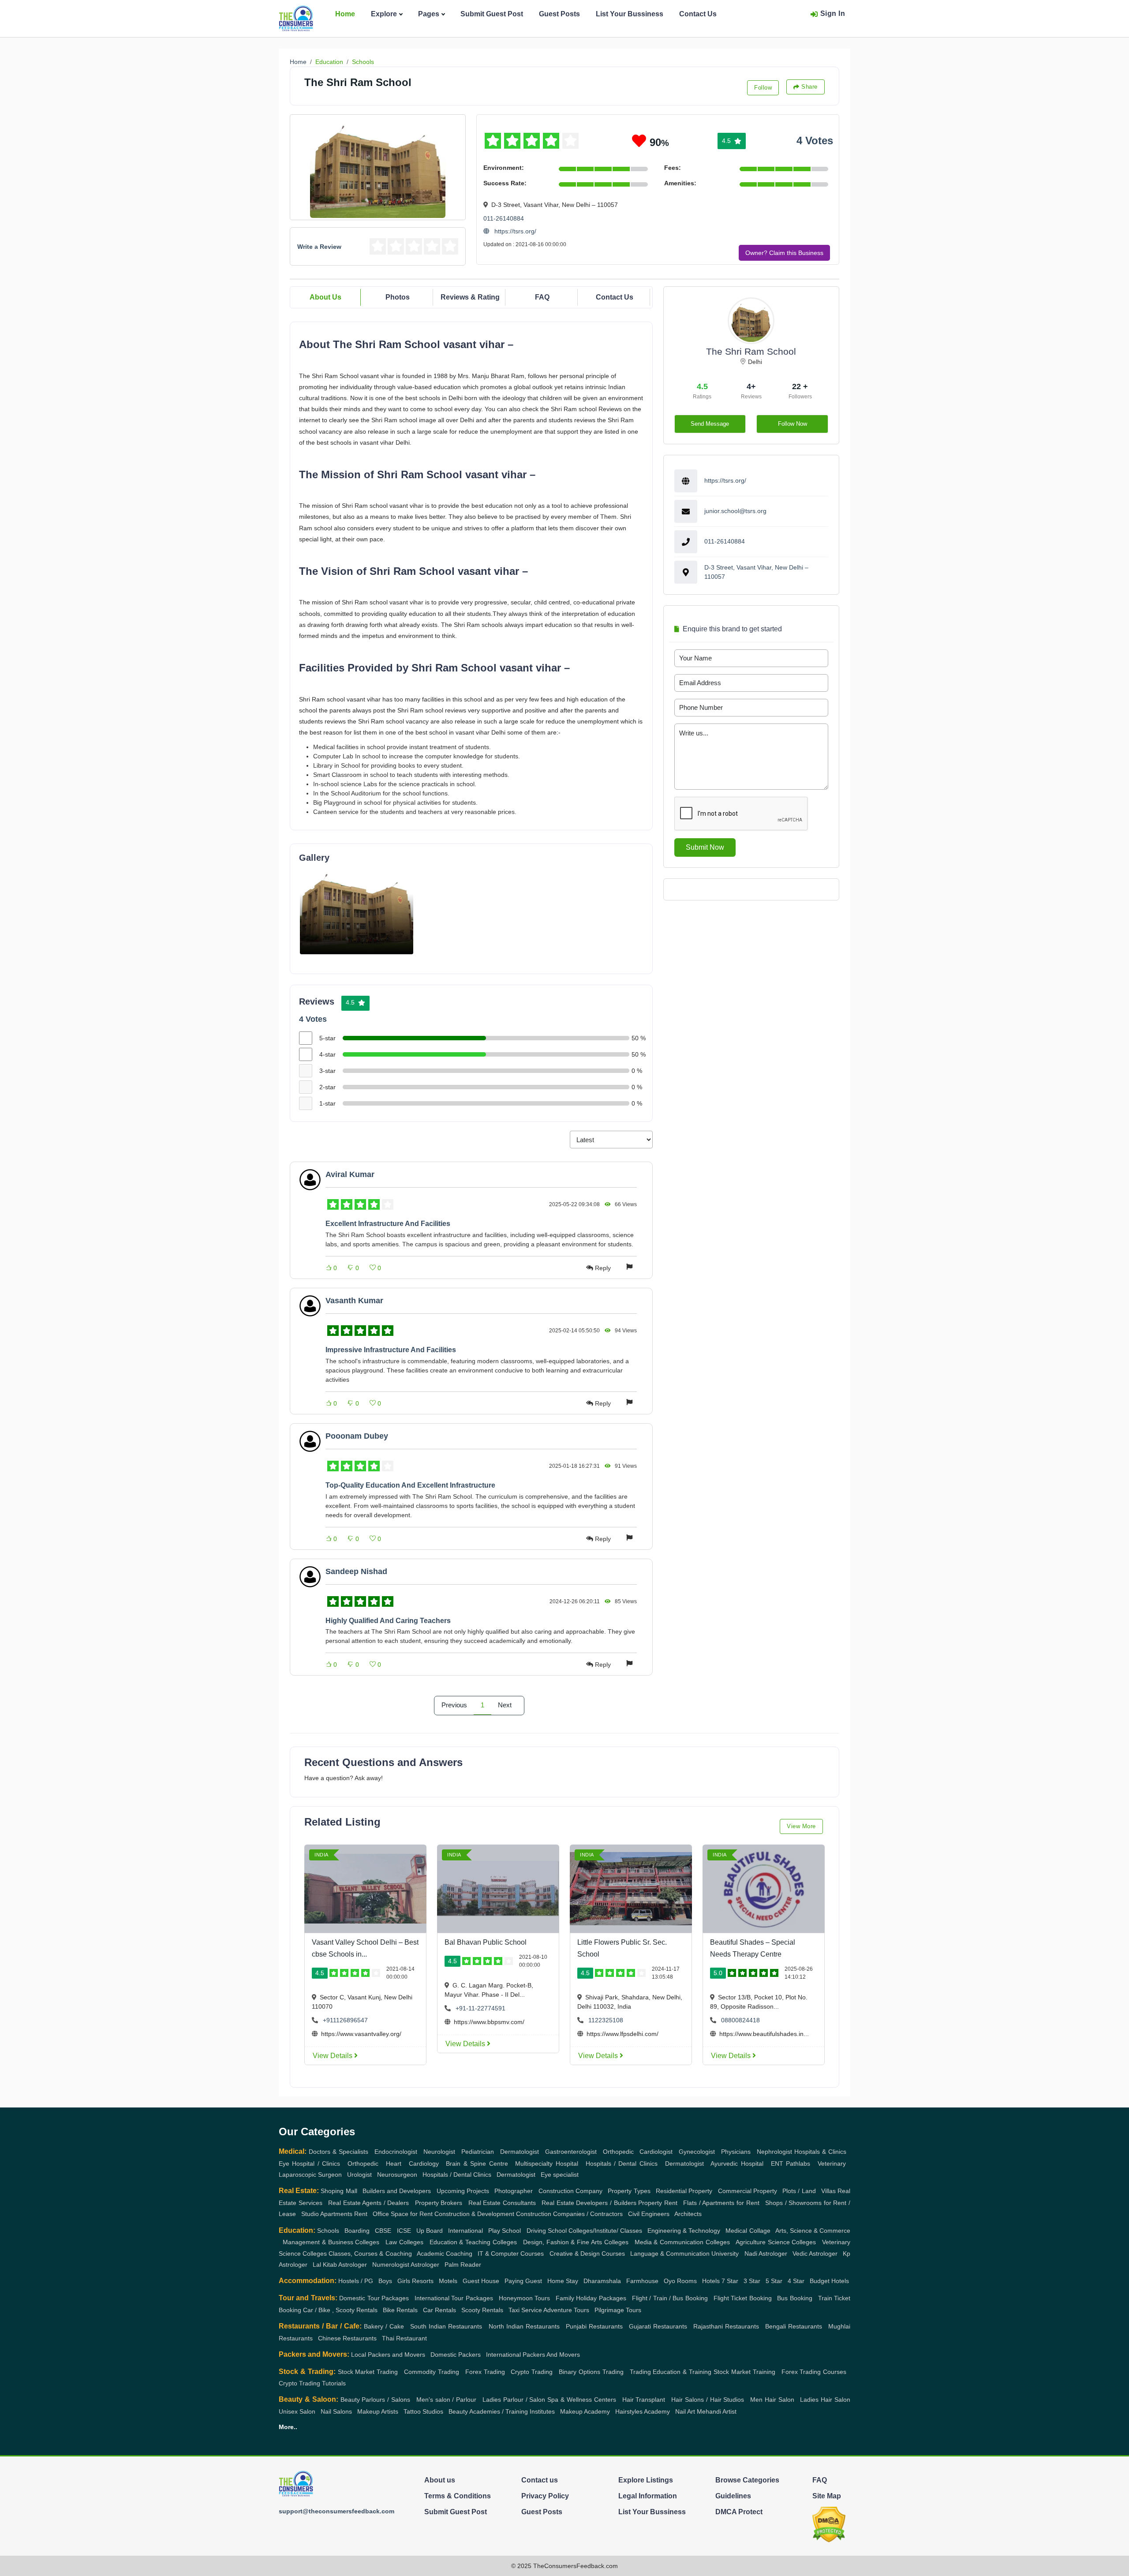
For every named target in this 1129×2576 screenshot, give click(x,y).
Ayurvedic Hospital (737, 2164)
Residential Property (684, 2191)
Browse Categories (747, 2480)
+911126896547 (345, 2020)
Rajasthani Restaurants (726, 2326)
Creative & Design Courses (587, 2254)
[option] (357, 910)
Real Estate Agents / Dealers (369, 2203)
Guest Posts (559, 14)
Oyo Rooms (680, 2281)
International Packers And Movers (533, 2355)
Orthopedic (618, 2152)
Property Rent (658, 2203)
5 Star (774, 2281)
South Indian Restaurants (446, 2326)
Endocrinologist (396, 2152)
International (465, 2231)
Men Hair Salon (772, 2400)
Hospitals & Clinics (820, 2152)
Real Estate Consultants (502, 2203)
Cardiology (424, 2164)
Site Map (827, 2496)
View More (801, 1826)
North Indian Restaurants (524, 2326)
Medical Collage (748, 2231)
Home (345, 14)
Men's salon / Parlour (447, 2400)
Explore (384, 14)
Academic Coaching (445, 2254)
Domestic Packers (456, 2355)
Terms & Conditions (458, 2496)
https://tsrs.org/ (514, 231)
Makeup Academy (585, 2411)
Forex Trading (485, 2372)
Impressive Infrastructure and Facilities (391, 1350)
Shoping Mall (339, 2191)
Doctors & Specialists (338, 2152)
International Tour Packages (454, 2298)
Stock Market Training (744, 2372)
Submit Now (705, 847)
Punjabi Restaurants (594, 2326)
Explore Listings (646, 2480)
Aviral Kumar (350, 1174)
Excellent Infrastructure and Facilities (388, 1224)
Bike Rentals (400, 2310)
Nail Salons (336, 2411)
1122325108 (606, 2020)
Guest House (481, 2281)
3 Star (752, 2281)
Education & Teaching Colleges (473, 2242)
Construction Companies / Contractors (569, 2214)
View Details (333, 2056)
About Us (325, 297)
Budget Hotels (829, 2281)
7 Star (730, 2281)
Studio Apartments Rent (334, 2214)
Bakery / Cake (384, 2326)
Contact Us (698, 14)
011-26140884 (504, 218)
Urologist (359, 2175)
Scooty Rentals (482, 2310)
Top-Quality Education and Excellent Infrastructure (410, 1485)
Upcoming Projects (463, 2191)
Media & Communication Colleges (682, 2242)
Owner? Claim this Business (784, 253)
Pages (429, 14)
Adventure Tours (566, 2310)
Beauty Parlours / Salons (376, 2400)
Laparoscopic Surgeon (310, 2175)
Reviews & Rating (470, 297)
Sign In (833, 13)
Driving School (547, 2231)
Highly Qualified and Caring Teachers (388, 1621)
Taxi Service (525, 2310)
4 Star (796, 2281)
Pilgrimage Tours (618, 2310)
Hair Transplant (644, 2400)
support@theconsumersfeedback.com (336, 2511)
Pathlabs (798, 2164)
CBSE (383, 2231)
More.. (288, 2427)
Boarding (357, 2231)
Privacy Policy (545, 2496)
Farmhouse (642, 2281)
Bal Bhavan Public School (486, 1942)
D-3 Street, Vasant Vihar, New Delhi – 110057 (756, 572)
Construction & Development (474, 2214)
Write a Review (319, 247)
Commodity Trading (432, 2372)
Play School (505, 2231)
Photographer (514, 2191)
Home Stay (563, 2281)
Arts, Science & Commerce (813, 2231)
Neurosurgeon (397, 2175)
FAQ (542, 297)
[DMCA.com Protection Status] (829, 2524)
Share (809, 87)
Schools (363, 62)
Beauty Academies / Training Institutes (502, 2411)
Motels (448, 2281)
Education (329, 62)
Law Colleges (404, 2242)
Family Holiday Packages (591, 2298)
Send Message (710, 424)
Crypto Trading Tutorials (312, 2383)
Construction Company (570, 2191)
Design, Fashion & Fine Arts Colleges (576, 2242)
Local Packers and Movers (388, 2355)
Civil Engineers (649, 2214)
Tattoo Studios (423, 2411)
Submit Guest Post (492, 14)
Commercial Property (748, 2191)
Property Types (629, 2191)
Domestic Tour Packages (374, 2298)
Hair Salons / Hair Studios (708, 2400)
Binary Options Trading (591, 2372)
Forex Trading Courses (814, 2372)
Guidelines (733, 2496)
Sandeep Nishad (356, 1571)
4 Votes (815, 141)
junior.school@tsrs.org (735, 511)
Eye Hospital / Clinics (309, 2164)
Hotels (711, 2281)
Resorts (423, 2281)
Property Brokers (439, 2203)
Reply (603, 1268)
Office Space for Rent (403, 2214)
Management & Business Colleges (331, 2242)
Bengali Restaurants (794, 2326)
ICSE (404, 2231)
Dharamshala (602, 2281)
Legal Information (648, 2496)
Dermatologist (520, 2152)
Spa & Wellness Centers (582, 2400)
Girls (404, 2281)
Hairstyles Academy (643, 2411)
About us (440, 2480)
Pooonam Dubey (357, 1436)
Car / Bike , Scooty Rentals (340, 2310)
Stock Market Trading (368, 2372)
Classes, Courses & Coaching (370, 2254)
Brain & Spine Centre (477, 2164)
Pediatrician (478, 2152)
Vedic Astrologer (815, 2254)
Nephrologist (774, 2152)
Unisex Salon (297, 2411)
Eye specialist (560, 2175)
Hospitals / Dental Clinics (622, 2164)
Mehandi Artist (717, 2411)
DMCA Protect (739, 2512)
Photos (398, 297)
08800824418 (740, 2020)
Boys (385, 2281)
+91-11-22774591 (480, 2008)
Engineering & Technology (684, 2231)
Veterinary (832, 2164)
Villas (828, 2191)
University (725, 2254)
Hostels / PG (356, 2281)
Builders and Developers (397, 2191)
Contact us (540, 2480)
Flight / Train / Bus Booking (670, 2298)
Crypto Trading (532, 2372)
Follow (763, 88)
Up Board (430, 2231)
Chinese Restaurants (347, 2338)
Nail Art (685, 2411)
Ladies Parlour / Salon (514, 2400)
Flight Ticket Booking (743, 2298)
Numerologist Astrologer (406, 2265)
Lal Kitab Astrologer (340, 2265)
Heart (394, 2164)
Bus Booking (794, 2298)
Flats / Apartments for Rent (721, 2203)
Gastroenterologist (571, 2152)
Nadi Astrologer (766, 2254)
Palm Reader (463, 2265)
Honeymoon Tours (524, 2298)
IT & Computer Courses (511, 2254)
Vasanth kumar (354, 1301)
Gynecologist (697, 2152)
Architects (688, 2214)
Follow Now (793, 424)
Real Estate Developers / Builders (589, 2203)
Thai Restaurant (404, 2338)
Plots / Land (799, 2191)
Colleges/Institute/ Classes (605, 2231)
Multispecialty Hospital (546, 2164)
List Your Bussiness (630, 14)
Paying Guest (523, 2281)
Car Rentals (439, 2310)
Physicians (736, 2152)
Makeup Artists (378, 2411)
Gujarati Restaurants (658, 2326)
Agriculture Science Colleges (776, 2242)
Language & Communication (670, 2254)
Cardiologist (656, 2152)
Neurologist (439, 2152)
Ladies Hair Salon (825, 2400)
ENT (777, 2164)
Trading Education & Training (671, 2372)
